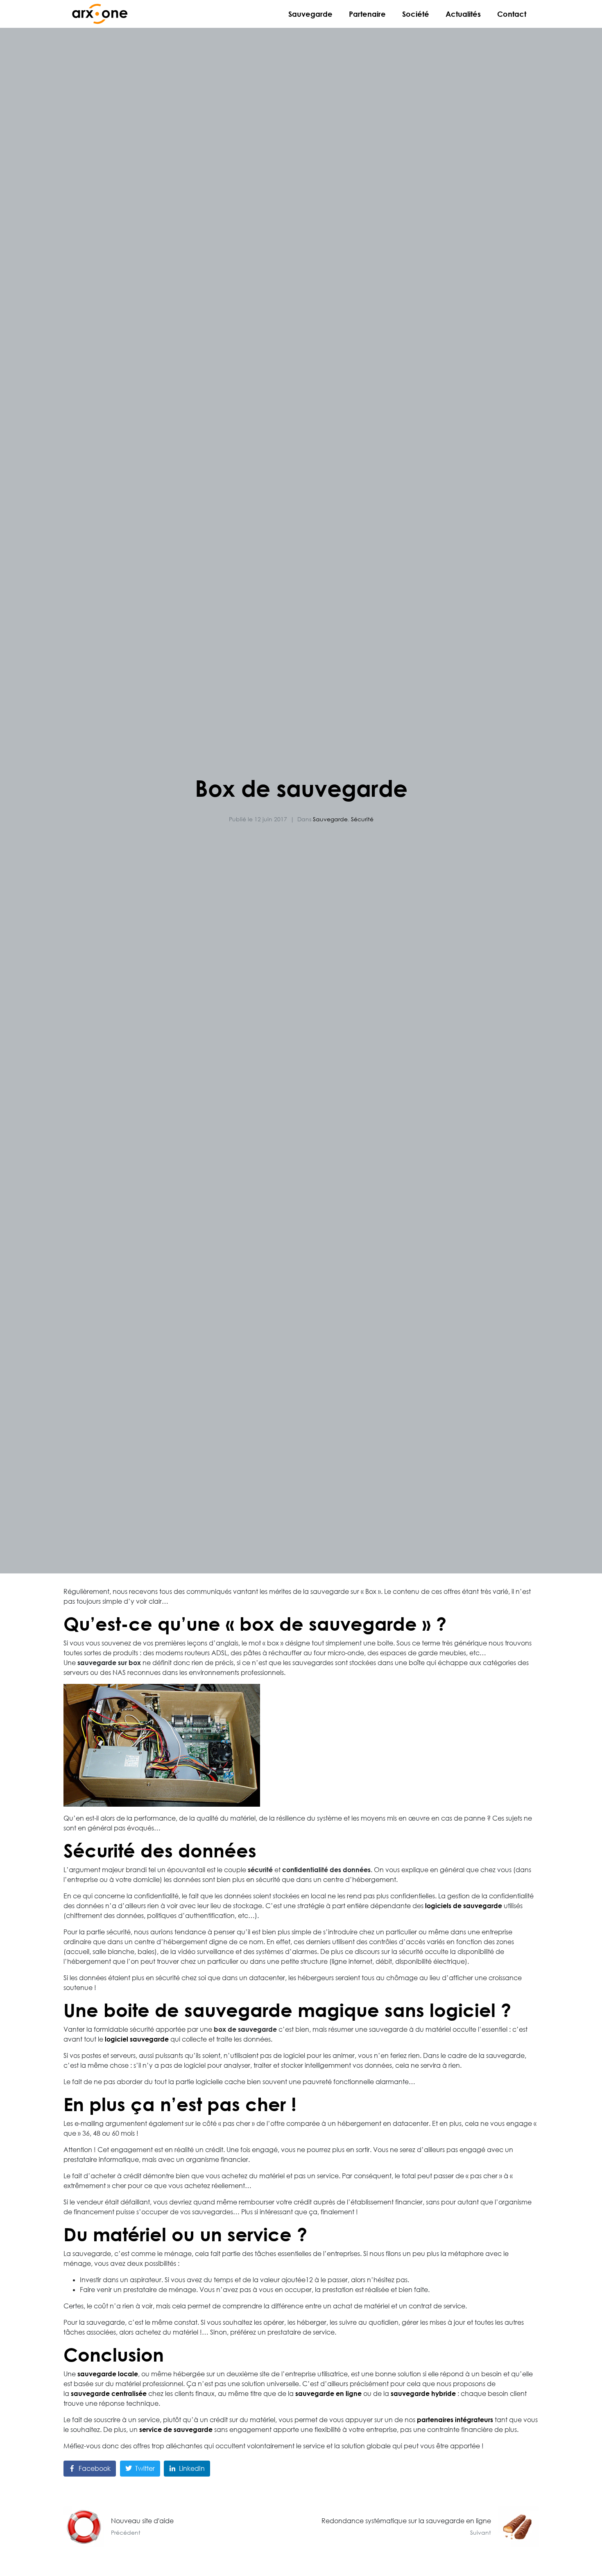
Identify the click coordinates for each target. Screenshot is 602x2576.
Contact (512, 14)
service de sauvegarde (176, 2430)
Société (416, 14)
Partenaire (367, 14)
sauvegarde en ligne (328, 2393)
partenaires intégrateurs (455, 2420)
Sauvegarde (310, 14)
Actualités (463, 14)
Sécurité (362, 819)
